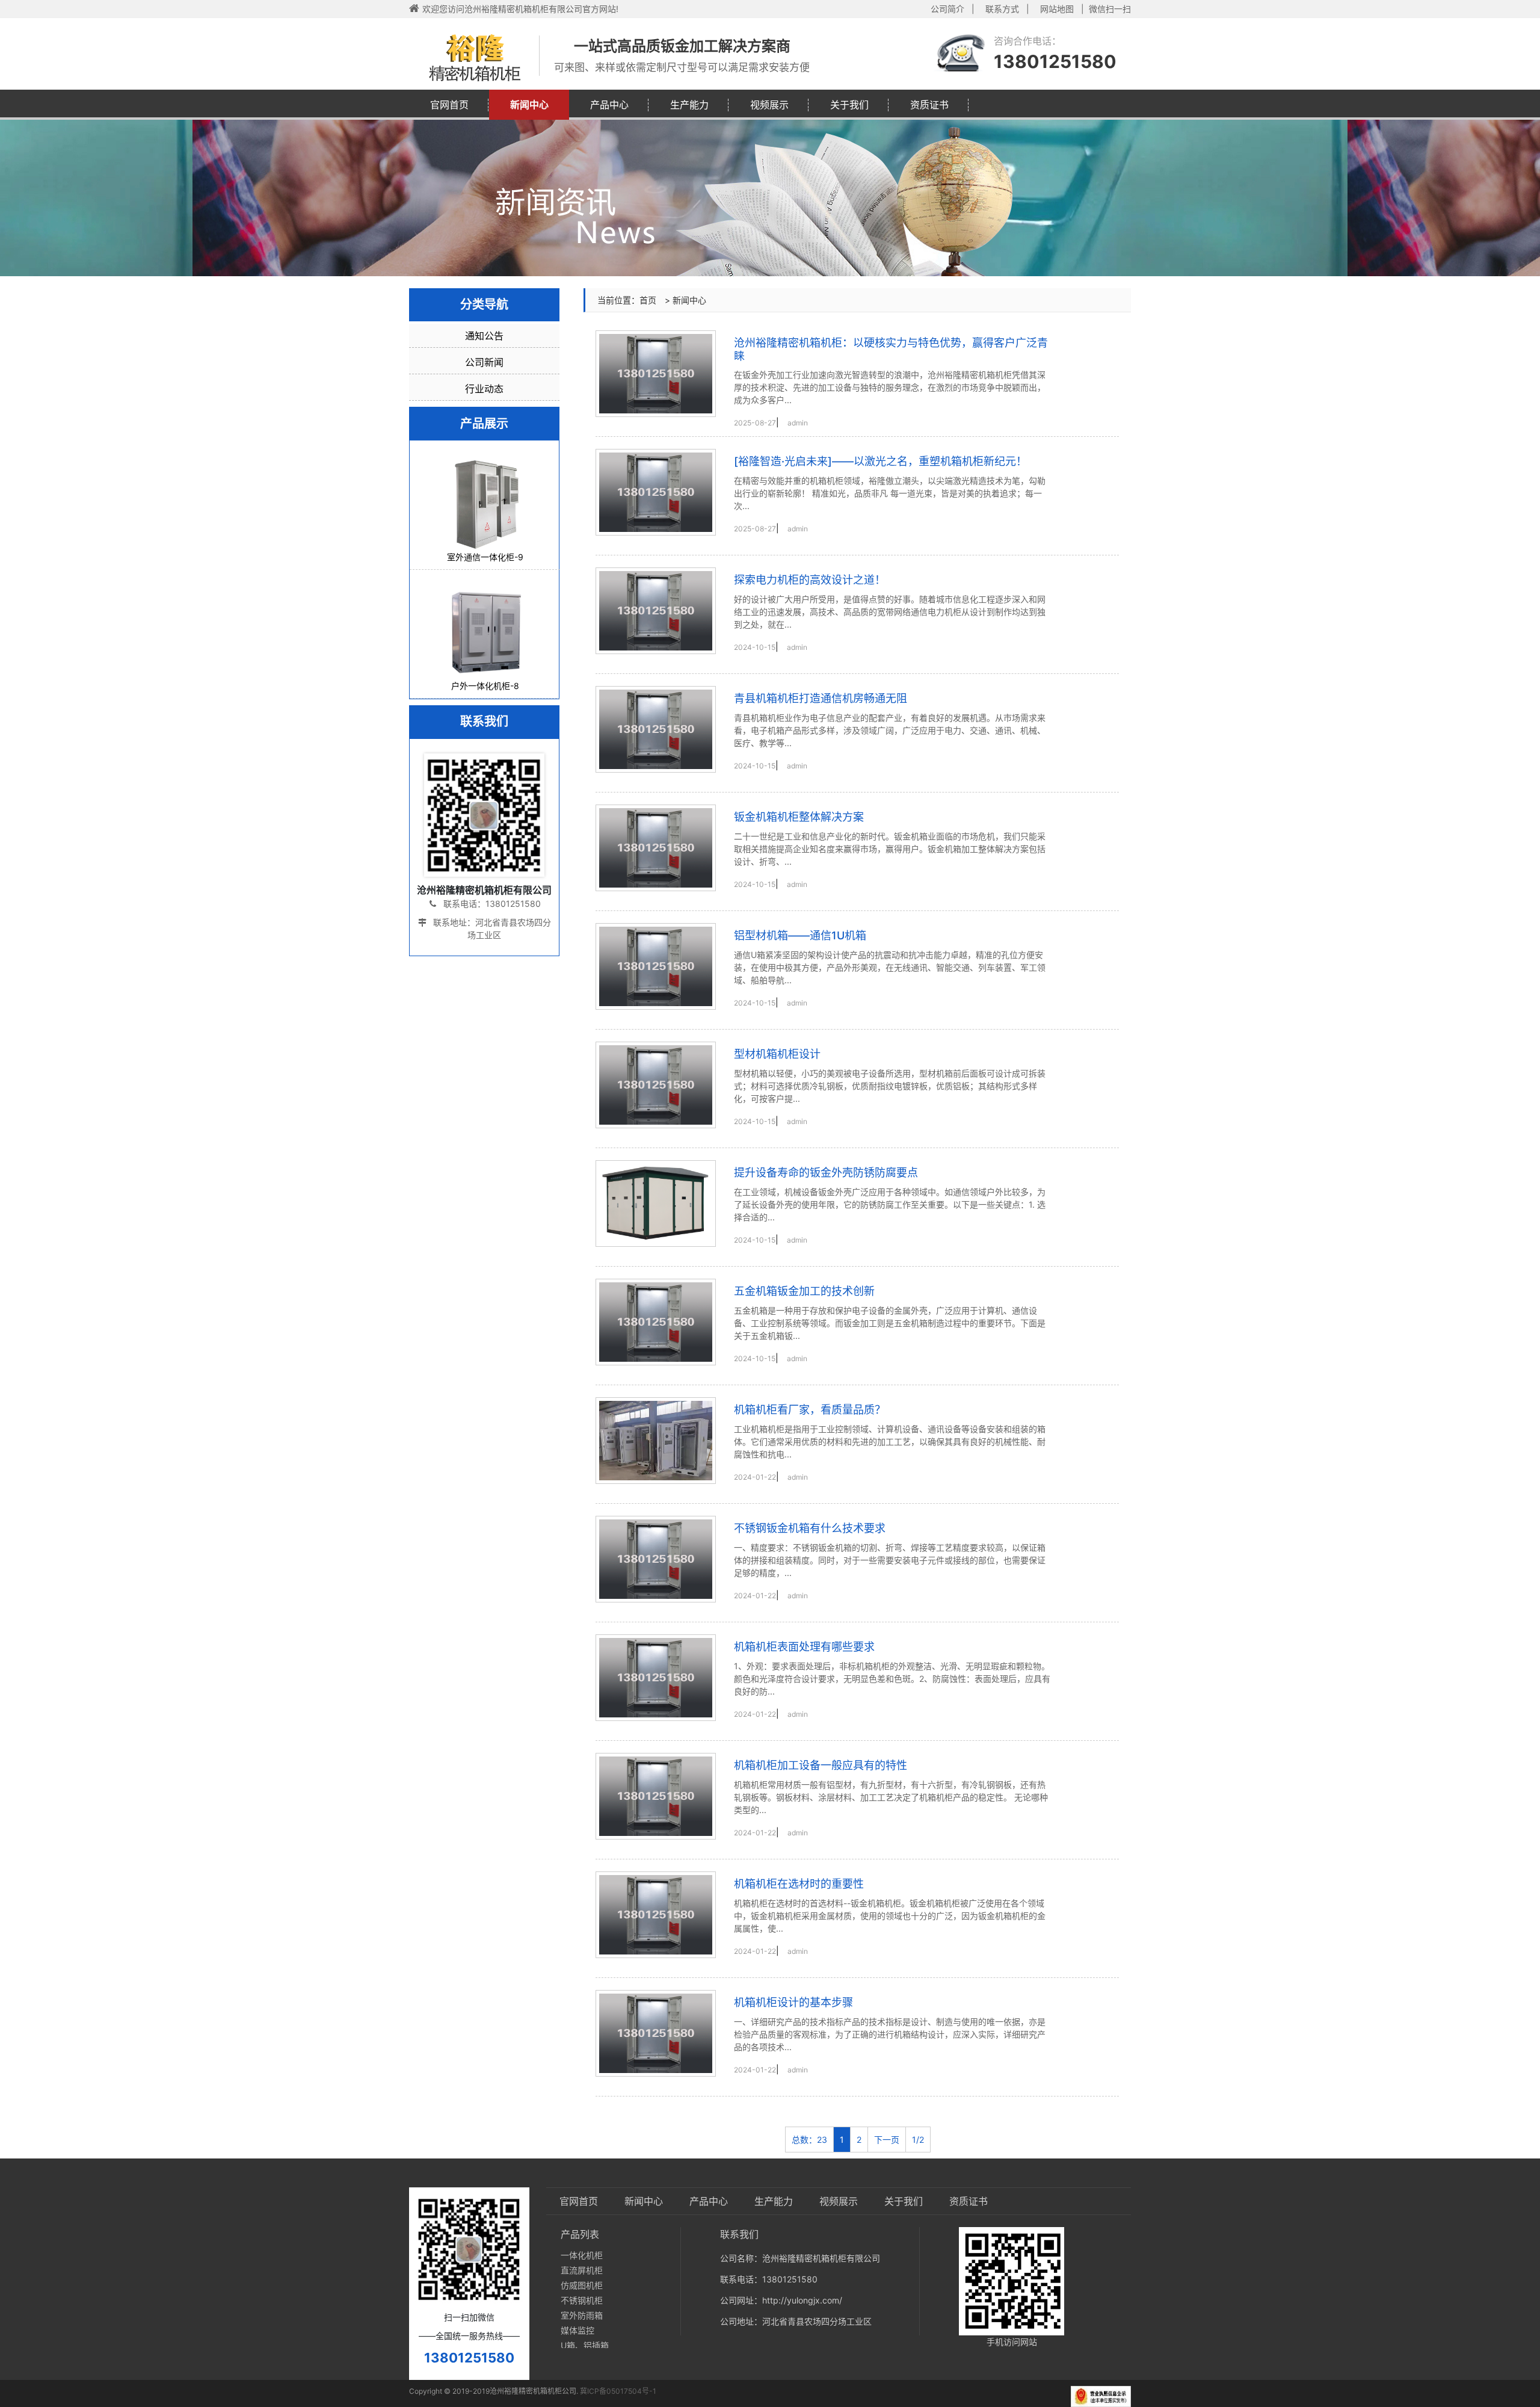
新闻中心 (529, 105)
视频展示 (769, 105)
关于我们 (849, 105)
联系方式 (1002, 9)
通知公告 (484, 336)
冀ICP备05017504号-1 (618, 2391)
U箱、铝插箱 (585, 2345)
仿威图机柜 (582, 2285)
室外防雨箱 (582, 2315)
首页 (648, 300)
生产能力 (689, 105)
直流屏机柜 (582, 2270)
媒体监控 (577, 2330)
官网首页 (449, 105)
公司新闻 (484, 362)
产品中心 (609, 105)
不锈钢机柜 (582, 2300)
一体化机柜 (582, 2255)
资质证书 (929, 105)
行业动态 (484, 389)
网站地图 (1057, 9)
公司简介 (947, 9)
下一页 (887, 2140)
